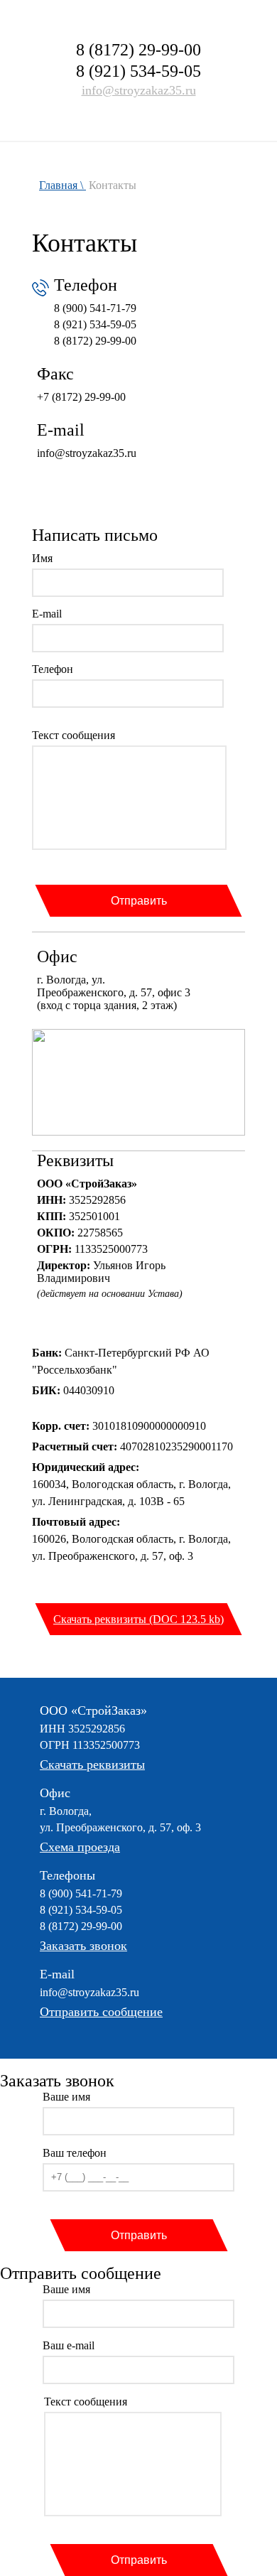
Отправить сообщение (101, 2012)
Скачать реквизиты (92, 1764)
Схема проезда (80, 1847)
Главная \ (63, 185)
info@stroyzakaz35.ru (139, 90)
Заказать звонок (83, 1946)
